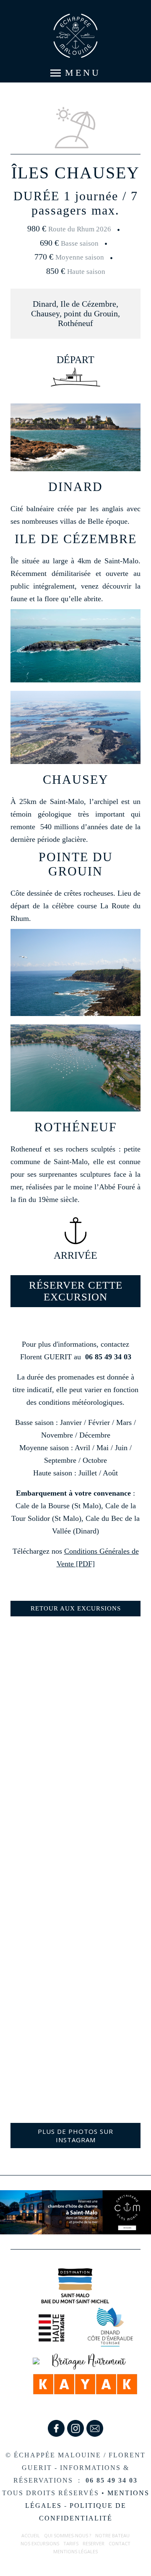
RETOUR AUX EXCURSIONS (76, 1608)
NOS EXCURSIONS (40, 2543)
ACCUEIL (31, 2535)
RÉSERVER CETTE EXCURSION (76, 1291)
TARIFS (71, 2543)
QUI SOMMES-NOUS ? (68, 2535)
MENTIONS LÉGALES (75, 2551)
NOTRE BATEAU (112, 2535)
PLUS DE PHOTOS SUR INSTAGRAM (75, 2136)
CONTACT (120, 2543)
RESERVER (94, 2543)
